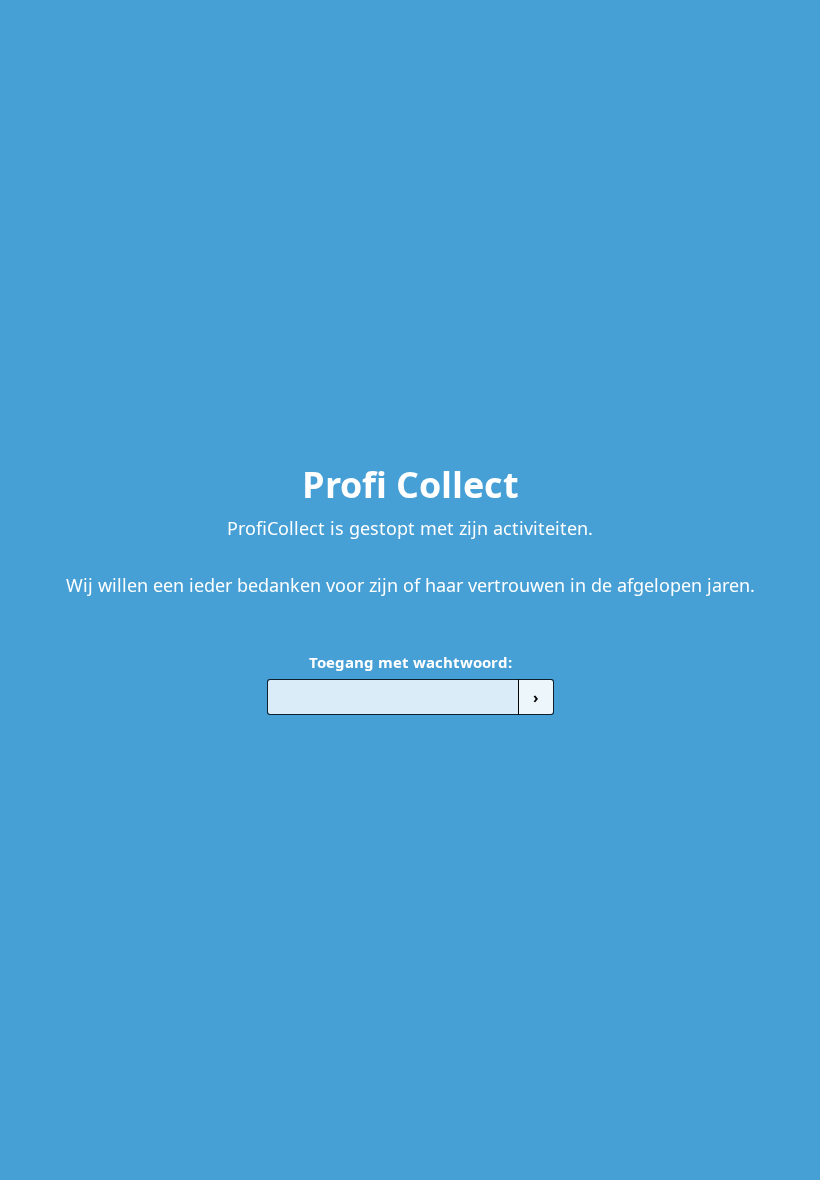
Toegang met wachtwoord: (410, 662)
